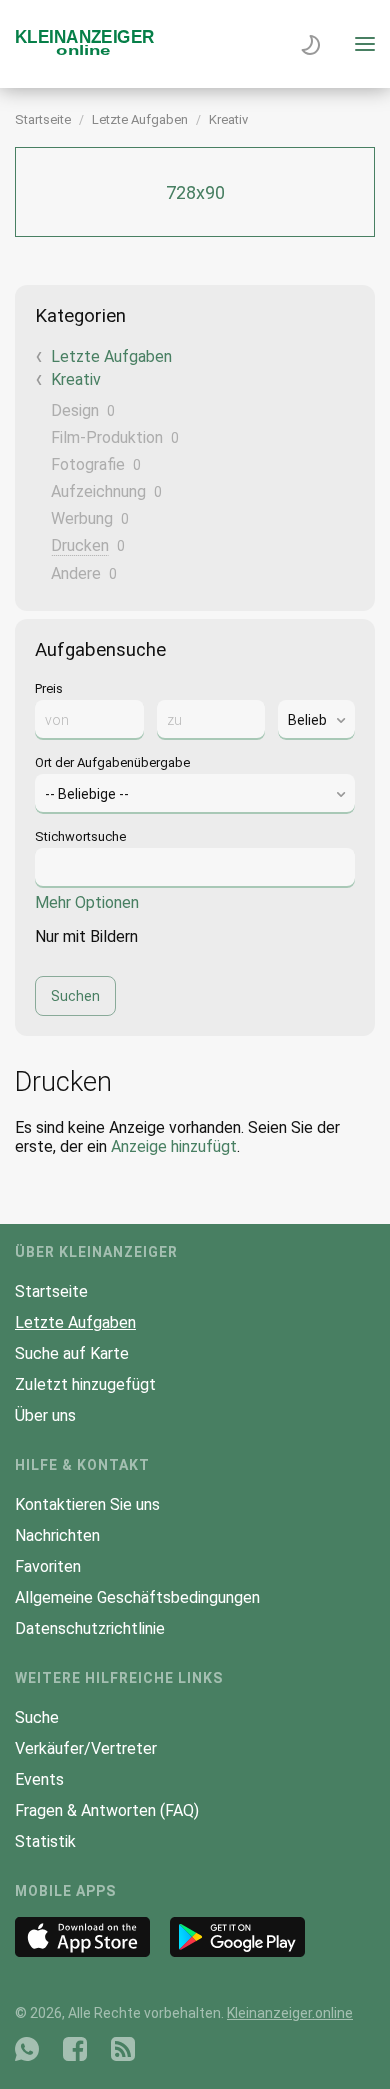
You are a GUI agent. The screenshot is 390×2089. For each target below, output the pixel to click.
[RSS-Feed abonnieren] (123, 2049)
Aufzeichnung (98, 491)
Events (39, 1779)
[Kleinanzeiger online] (85, 50)
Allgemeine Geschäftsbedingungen (137, 1597)
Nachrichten (57, 1535)
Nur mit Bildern (86, 936)
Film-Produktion (107, 437)
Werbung (82, 518)
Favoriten (48, 1566)
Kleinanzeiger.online (290, 2013)
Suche (37, 1717)
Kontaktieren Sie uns (87, 1504)
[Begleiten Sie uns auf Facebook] (75, 2049)
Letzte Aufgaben (140, 119)
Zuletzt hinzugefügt (85, 1384)
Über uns (45, 1415)
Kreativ (228, 119)
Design (75, 410)
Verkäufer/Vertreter (86, 1748)
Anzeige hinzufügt (174, 1146)
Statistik (45, 1841)
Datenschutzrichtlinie (90, 1628)
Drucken (80, 545)
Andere (76, 573)
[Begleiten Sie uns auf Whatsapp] (27, 2049)
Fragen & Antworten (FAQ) (107, 1810)
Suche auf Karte (72, 1353)
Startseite (43, 119)
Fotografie (88, 464)
